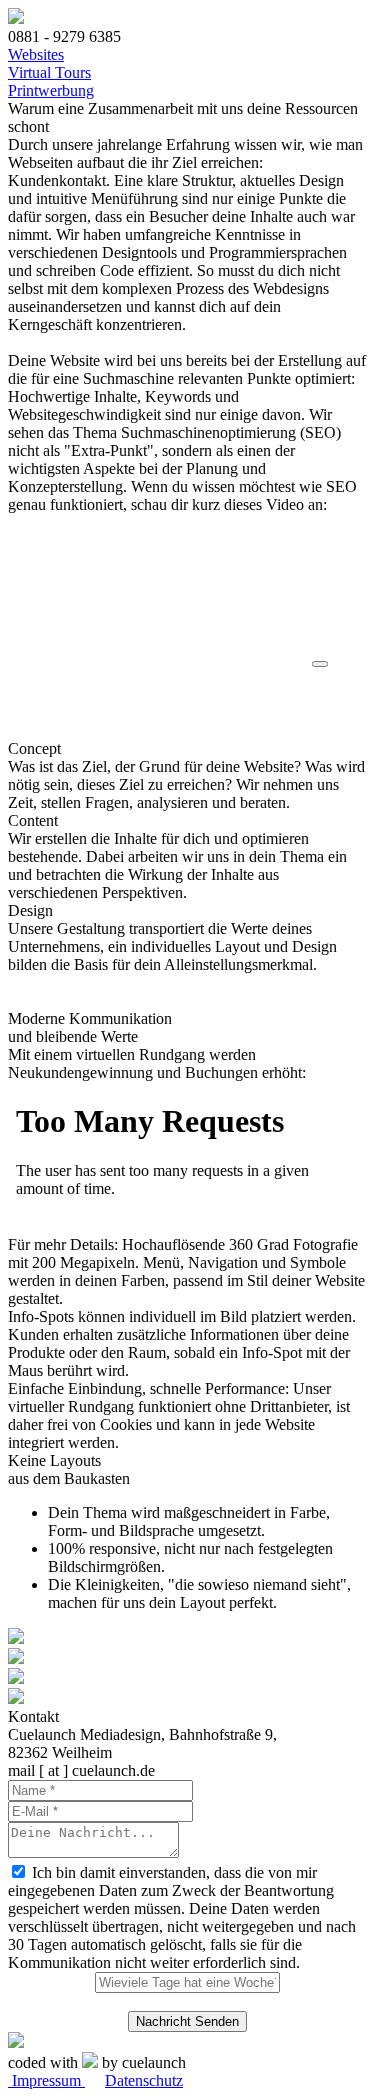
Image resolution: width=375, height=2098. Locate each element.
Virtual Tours (49, 72)
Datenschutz (144, 2080)
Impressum (46, 2080)
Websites (36, 54)
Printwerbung (51, 90)
